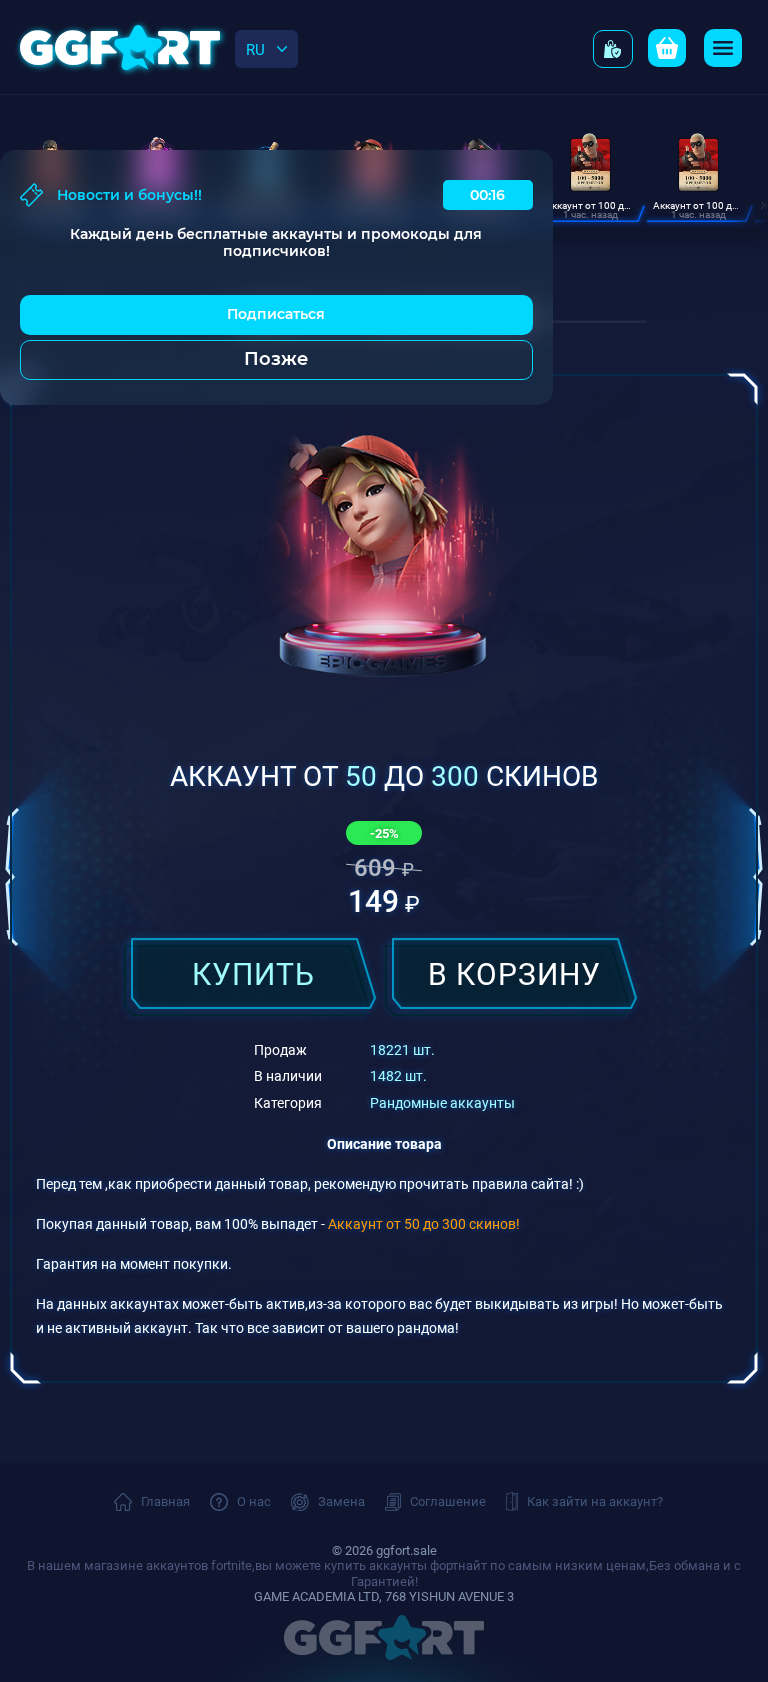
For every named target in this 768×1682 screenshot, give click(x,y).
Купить (253, 973)
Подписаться (276, 314)
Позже (276, 359)
